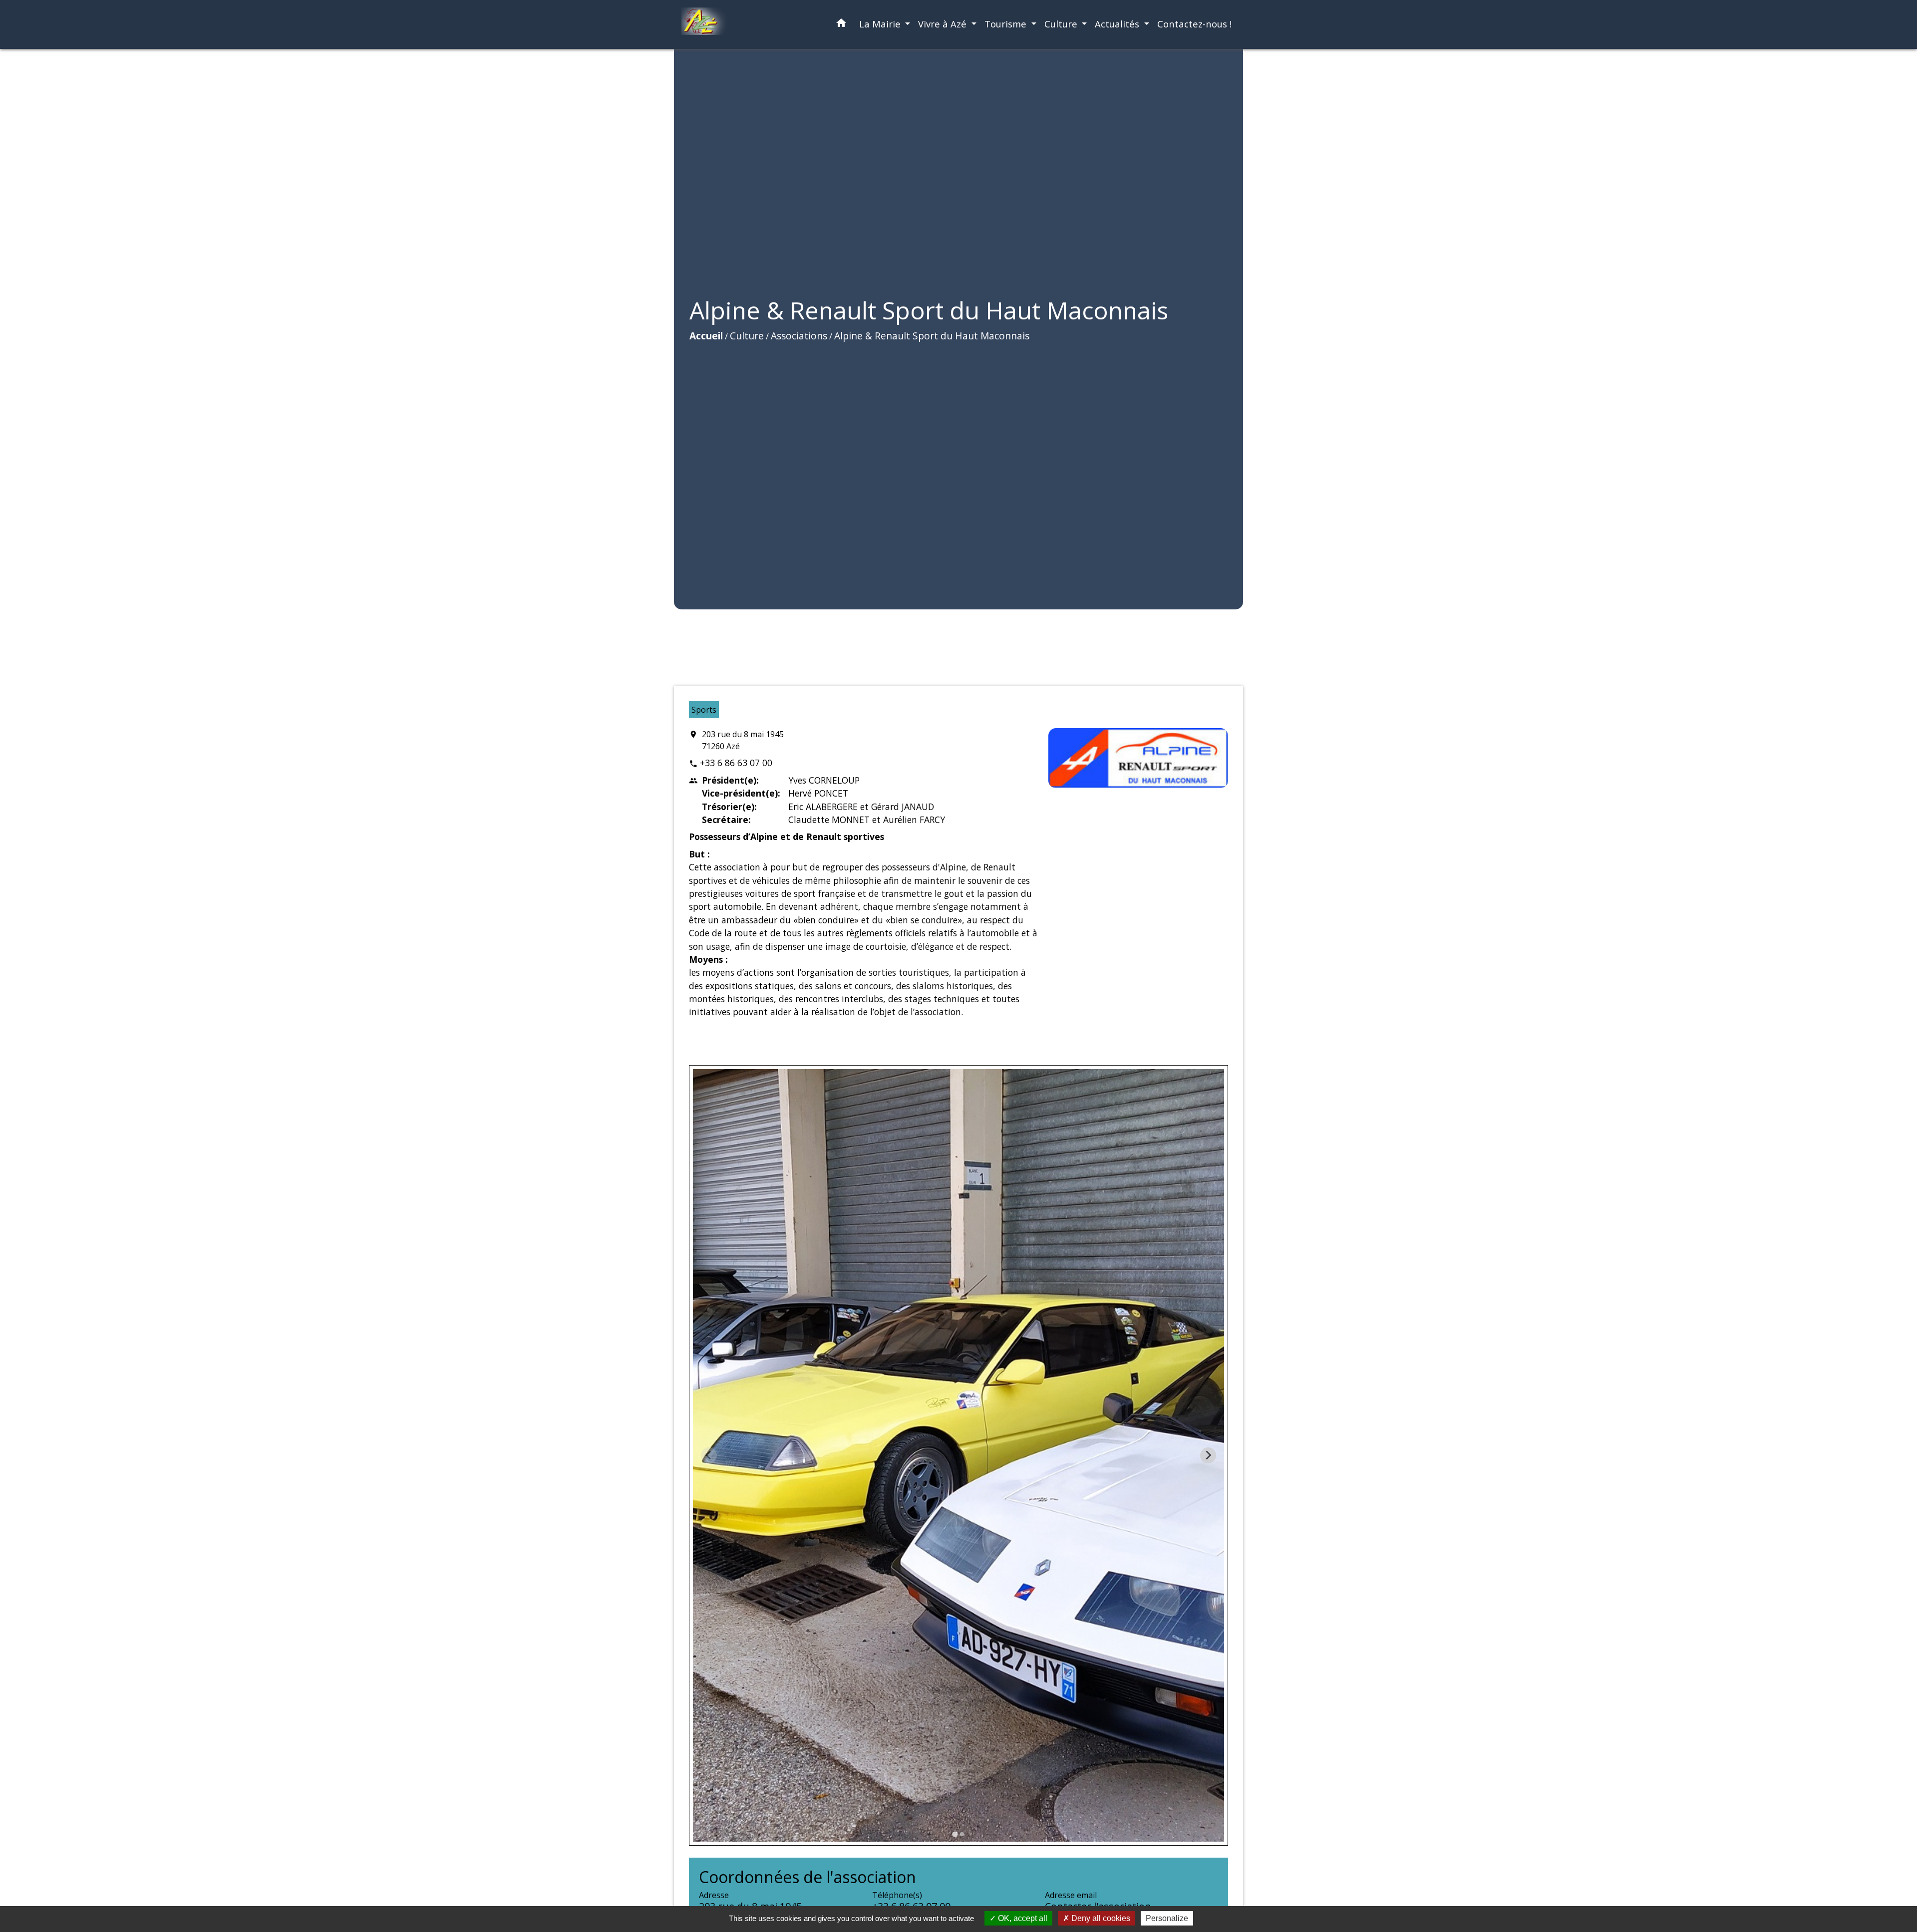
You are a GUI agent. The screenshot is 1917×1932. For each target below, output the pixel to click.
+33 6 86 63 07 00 (736, 763)
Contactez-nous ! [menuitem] (1194, 24)
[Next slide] (1208, 1455)
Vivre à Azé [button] (944, 24)
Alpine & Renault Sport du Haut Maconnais (932, 336)
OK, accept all (1022, 1918)
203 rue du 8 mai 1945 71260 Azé (743, 740)
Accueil (706, 336)
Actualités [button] (1118, 24)
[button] (841, 25)
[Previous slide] (709, 1455)
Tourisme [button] (1007, 24)
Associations (799, 336)
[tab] (955, 1834)
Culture (747, 336)
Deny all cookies (1100, 1918)
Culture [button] (1062, 24)
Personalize (1167, 1918)
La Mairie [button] (881, 24)
